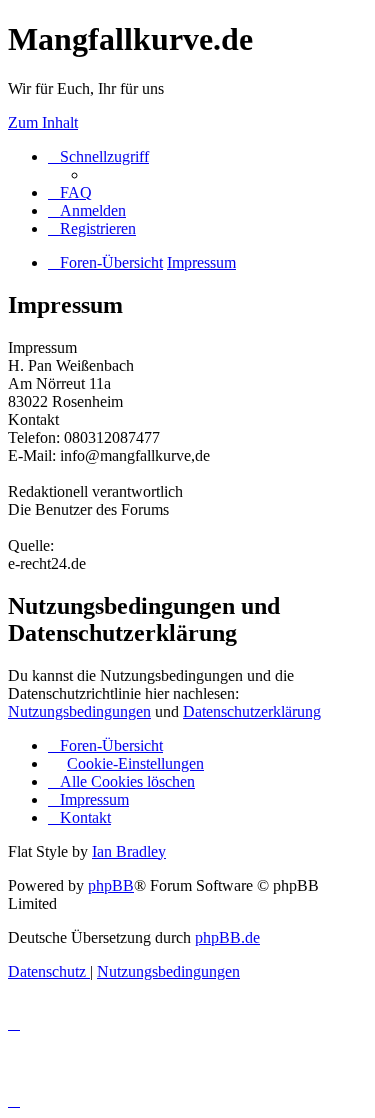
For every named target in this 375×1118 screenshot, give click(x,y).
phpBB (111, 885)
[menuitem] (70, 192)
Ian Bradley (129, 851)
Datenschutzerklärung (252, 711)
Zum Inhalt (43, 122)
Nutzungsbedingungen (79, 711)
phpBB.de (227, 937)
